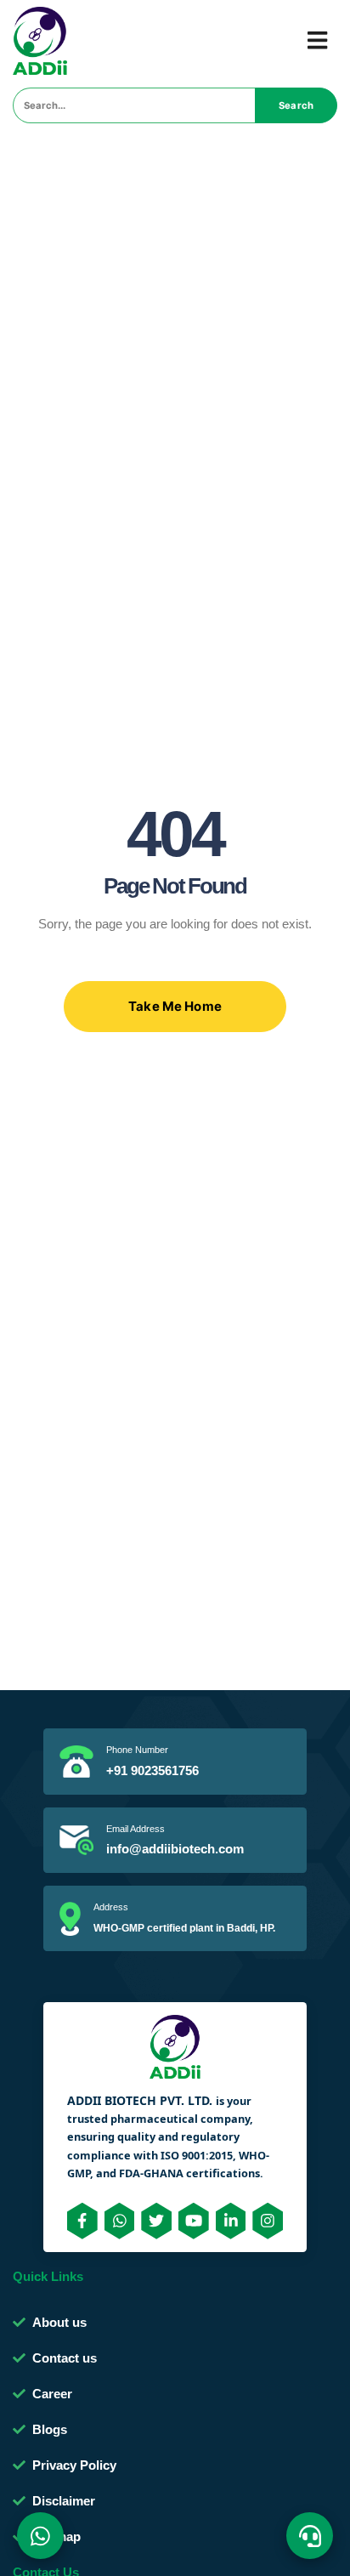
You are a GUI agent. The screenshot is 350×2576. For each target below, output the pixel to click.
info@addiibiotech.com (175, 1849)
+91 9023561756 (152, 1770)
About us (59, 2322)
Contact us (65, 2358)
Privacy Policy (74, 2465)
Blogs (50, 2429)
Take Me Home (175, 1006)
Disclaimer (64, 2501)
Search (296, 105)
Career (52, 2394)
